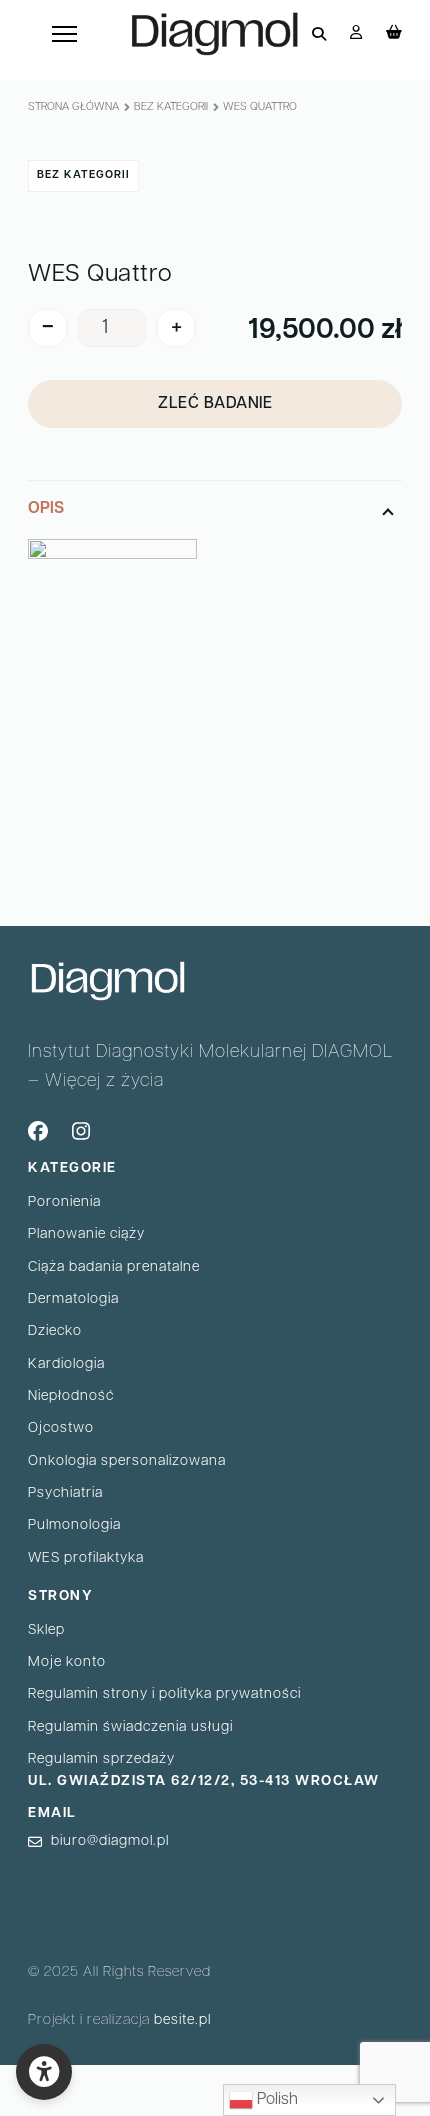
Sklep (46, 1630)
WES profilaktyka (86, 1558)
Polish (275, 2100)
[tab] (215, 671)
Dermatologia (73, 1299)
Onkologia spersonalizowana (127, 1461)
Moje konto (67, 1662)
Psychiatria (65, 1493)
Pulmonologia (74, 1525)
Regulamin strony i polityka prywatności (164, 1694)
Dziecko (55, 1331)
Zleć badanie (215, 404)
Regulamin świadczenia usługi (130, 1727)
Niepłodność (71, 1396)
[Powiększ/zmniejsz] (170, 2081)
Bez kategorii (171, 107)
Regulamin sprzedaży (101, 1759)
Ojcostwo (61, 1428)
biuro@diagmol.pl (110, 1841)
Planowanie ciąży (86, 1234)
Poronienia (64, 1202)
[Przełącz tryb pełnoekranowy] (121, 2081)
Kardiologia (66, 1364)
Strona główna (73, 107)
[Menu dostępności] (44, 2072)
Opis (46, 509)
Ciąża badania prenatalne (114, 1267)
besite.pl (182, 2020)
